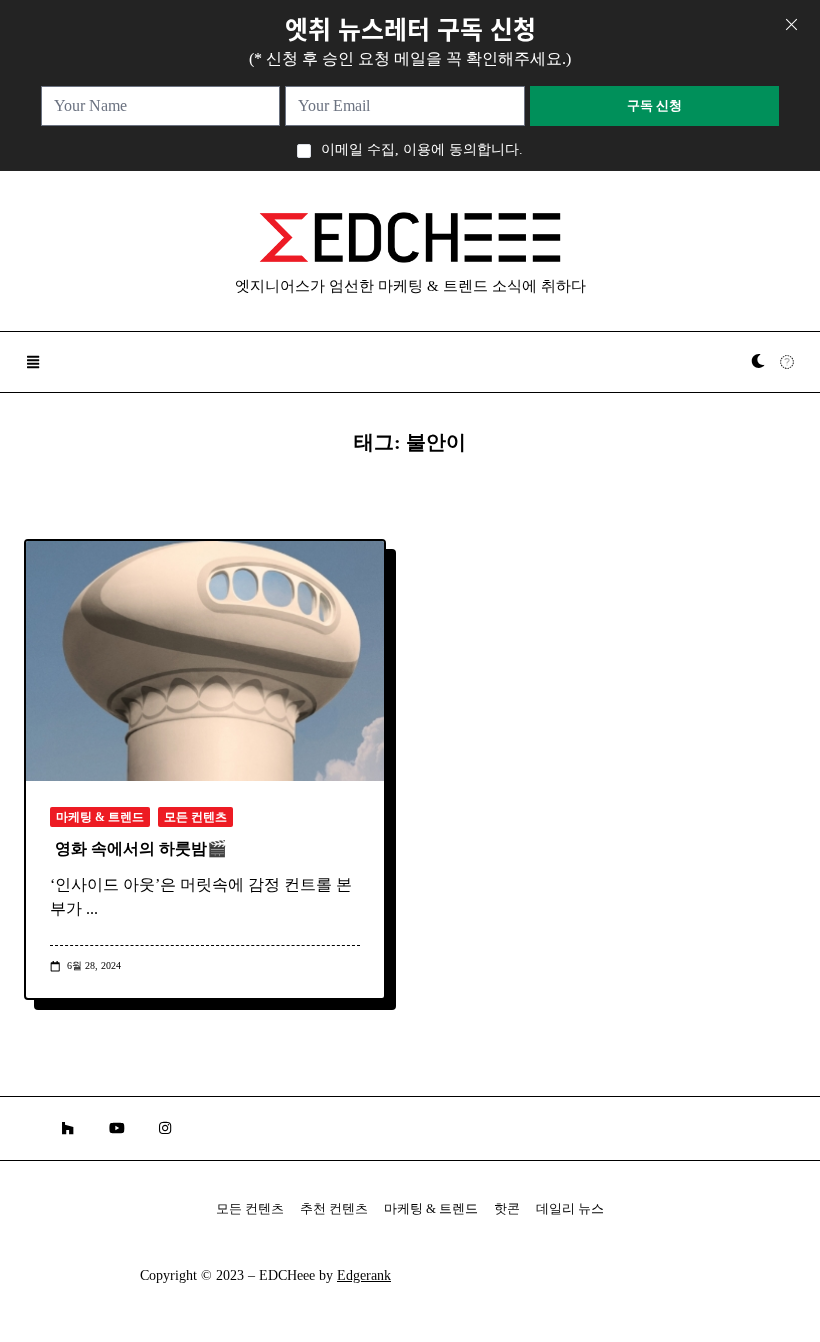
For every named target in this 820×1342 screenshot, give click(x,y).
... (92, 908)
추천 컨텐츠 (334, 1209)
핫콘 (507, 1209)
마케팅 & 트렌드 (100, 817)
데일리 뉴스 (570, 1209)
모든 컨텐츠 (195, 817)
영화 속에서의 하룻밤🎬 (141, 848)
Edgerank (364, 1275)
